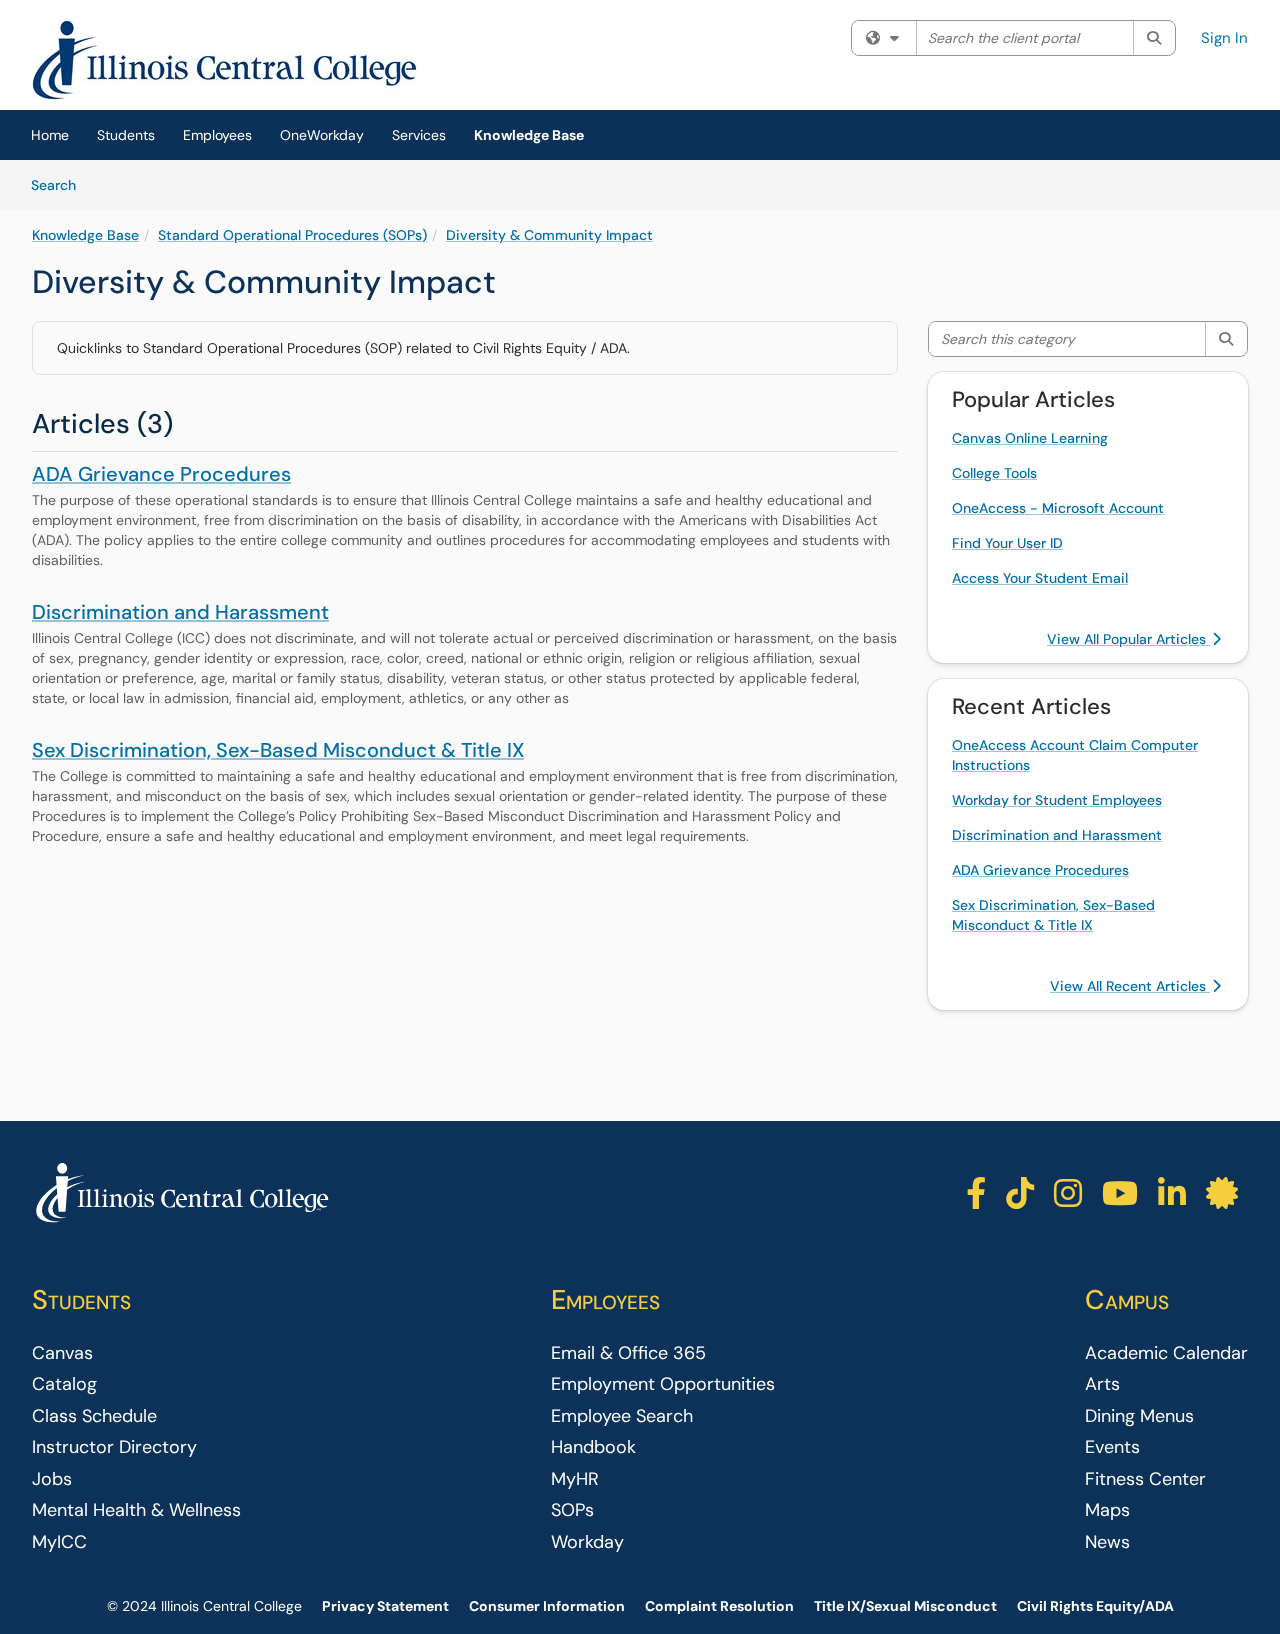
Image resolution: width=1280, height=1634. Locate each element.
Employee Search (622, 1416)
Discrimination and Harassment (180, 612)
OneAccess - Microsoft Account (1058, 508)
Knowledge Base (529, 135)
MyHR (575, 1479)
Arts (1102, 1384)
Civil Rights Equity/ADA (1095, 1606)
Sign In (1224, 38)
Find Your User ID (1007, 543)
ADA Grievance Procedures (161, 474)
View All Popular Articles (1128, 639)
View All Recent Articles (1130, 986)
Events (1112, 1447)
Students (126, 135)
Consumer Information (547, 1606)
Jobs (52, 1479)
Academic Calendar (1166, 1353)
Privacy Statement (385, 1606)
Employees (217, 135)
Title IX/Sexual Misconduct (905, 1606)
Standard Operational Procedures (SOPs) (292, 235)
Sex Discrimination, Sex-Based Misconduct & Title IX (278, 750)
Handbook (593, 1447)
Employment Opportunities (663, 1384)
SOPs (572, 1510)
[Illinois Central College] (182, 1193)
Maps (1107, 1510)
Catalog (64, 1384)
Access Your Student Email (1040, 578)
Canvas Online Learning (1030, 438)
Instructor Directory (114, 1447)
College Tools (994, 473)
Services (419, 135)
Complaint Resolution (719, 1606)
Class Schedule (94, 1416)
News (1107, 1542)
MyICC (59, 1542)
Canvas (62, 1353)
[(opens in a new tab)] (224, 60)
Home (50, 135)
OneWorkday (322, 135)
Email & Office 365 (628, 1353)
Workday (587, 1542)
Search (60, 184)
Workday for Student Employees (1057, 800)
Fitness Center (1145, 1479)
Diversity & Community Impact (549, 235)
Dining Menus (1139, 1416)
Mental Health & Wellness (136, 1510)
